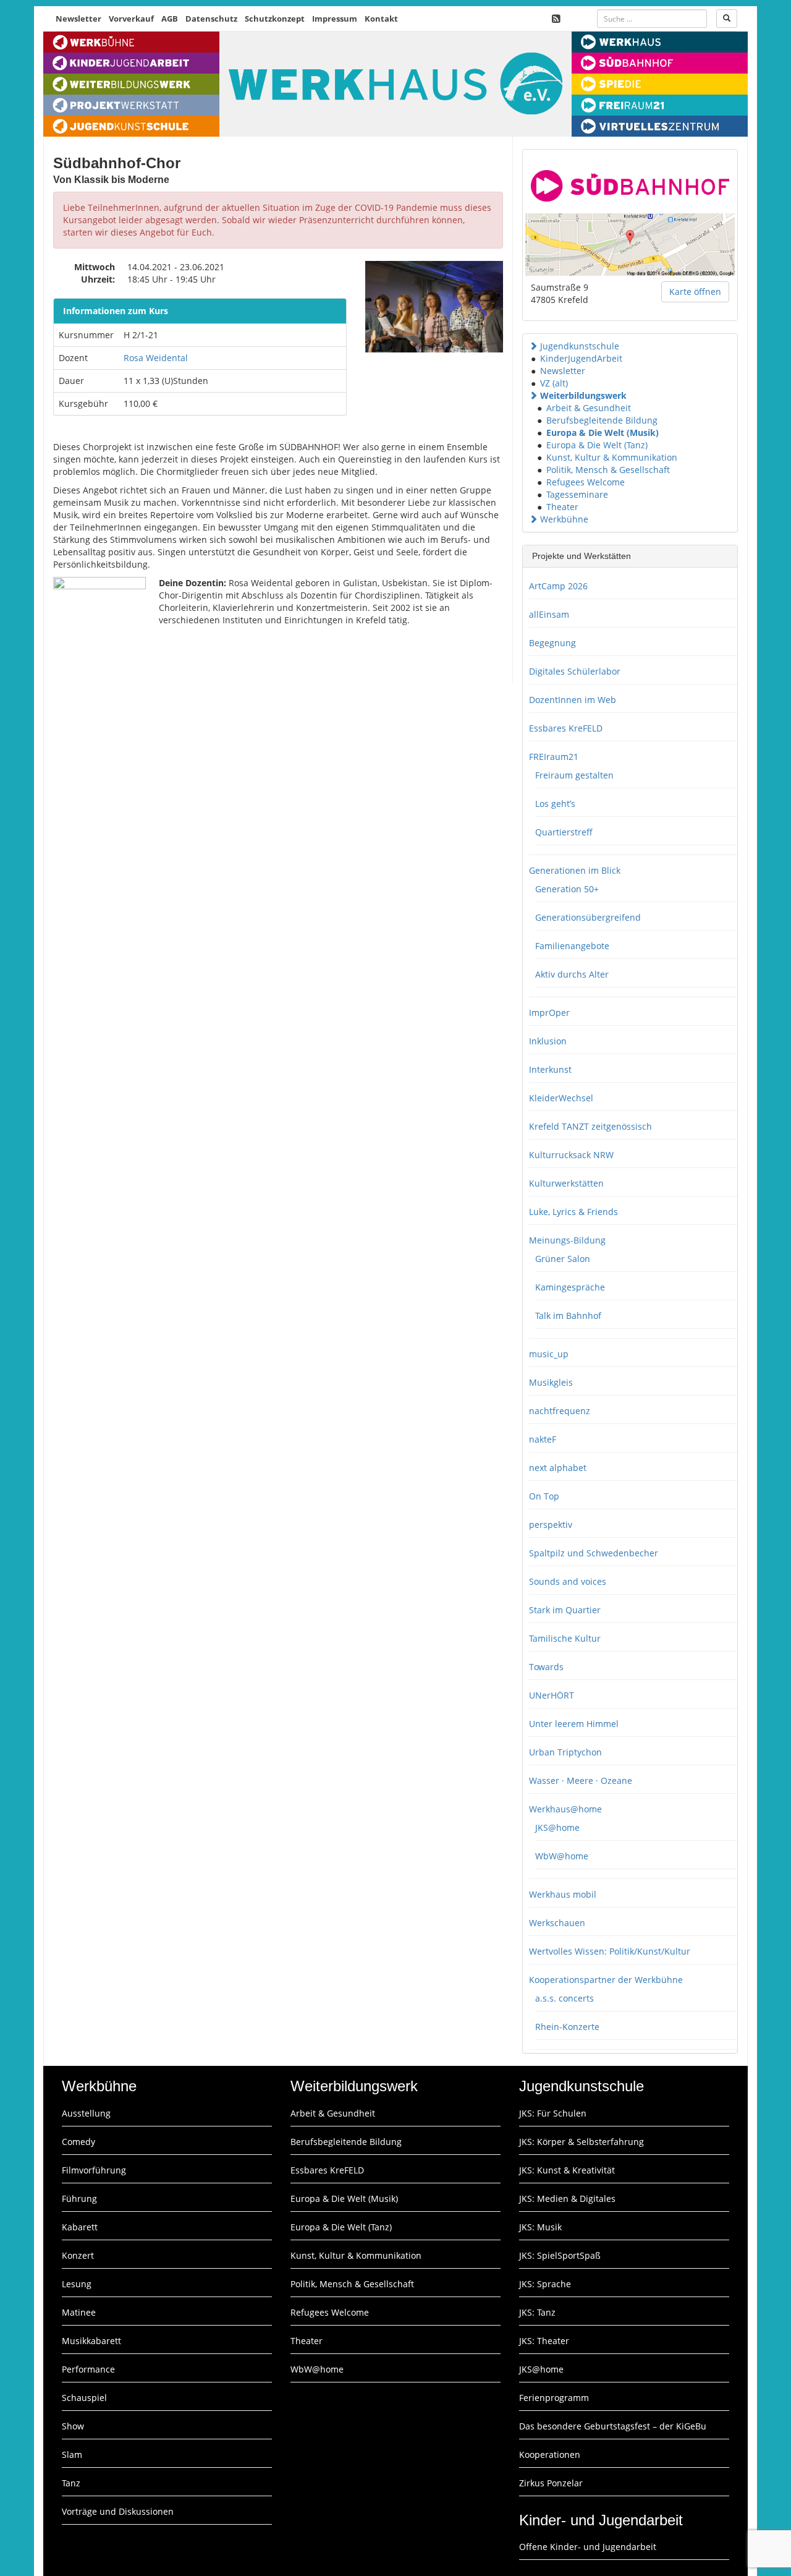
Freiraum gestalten (574, 775)
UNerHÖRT (552, 1695)
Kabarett (80, 2227)
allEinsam (549, 614)
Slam (72, 2454)
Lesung (77, 2284)
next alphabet (558, 1468)
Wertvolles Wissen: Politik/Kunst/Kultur (610, 1951)
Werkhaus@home (565, 1809)
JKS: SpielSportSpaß (560, 2255)
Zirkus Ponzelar (551, 2483)
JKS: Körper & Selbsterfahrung (582, 2142)
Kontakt (381, 19)
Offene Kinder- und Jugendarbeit (588, 2547)
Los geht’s (555, 804)
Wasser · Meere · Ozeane (581, 1781)
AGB (170, 19)
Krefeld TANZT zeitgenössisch (590, 1126)
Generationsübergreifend (588, 917)
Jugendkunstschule (580, 346)
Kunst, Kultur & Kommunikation (612, 457)
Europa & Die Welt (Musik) (603, 433)
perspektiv (551, 1525)
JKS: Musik (540, 2227)
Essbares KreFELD (566, 728)
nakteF (543, 1439)
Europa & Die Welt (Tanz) (597, 445)
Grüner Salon (563, 1259)
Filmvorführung (94, 2170)
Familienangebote (572, 946)
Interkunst (550, 1069)
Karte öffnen (695, 292)
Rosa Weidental (156, 358)
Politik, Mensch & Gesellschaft (608, 470)
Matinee (79, 2312)
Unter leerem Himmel (574, 1724)
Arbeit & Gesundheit (589, 408)
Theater (562, 507)
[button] (533, 346)
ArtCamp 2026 (558, 586)
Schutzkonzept (275, 19)
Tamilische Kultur (565, 1638)
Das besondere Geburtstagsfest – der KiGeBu (613, 2426)
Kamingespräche (570, 1287)
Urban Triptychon (565, 1752)
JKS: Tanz (537, 2312)
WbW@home (562, 1856)
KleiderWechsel (561, 1098)
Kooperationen (550, 2454)
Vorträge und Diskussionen (118, 2511)
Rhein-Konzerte (567, 2027)
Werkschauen (557, 1923)
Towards (546, 1667)
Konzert (78, 2255)
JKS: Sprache (545, 2284)
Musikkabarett (91, 2341)
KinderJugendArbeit (581, 358)
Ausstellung (86, 2113)
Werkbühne (564, 519)
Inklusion (548, 1041)
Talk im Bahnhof (568, 1316)
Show (73, 2426)
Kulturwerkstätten (566, 1183)
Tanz (71, 2483)
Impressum (335, 19)
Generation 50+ (567, 889)
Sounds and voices (568, 1581)
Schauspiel (84, 2398)
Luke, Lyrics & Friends (573, 1212)
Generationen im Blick (575, 870)
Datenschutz (211, 19)
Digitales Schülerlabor (575, 671)
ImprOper (549, 1013)
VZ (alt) (554, 383)
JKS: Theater (544, 2341)
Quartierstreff (564, 832)
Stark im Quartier (565, 1610)
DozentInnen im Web (573, 700)
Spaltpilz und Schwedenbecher (594, 1553)
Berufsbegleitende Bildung (602, 420)
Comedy (78, 2142)
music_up (549, 1354)
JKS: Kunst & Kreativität (567, 2170)
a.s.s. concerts (565, 1998)
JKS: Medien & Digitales (567, 2199)
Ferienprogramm (554, 2398)
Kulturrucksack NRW (571, 1155)
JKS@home (557, 1828)
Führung (79, 2199)
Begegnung (552, 643)
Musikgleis (551, 1382)
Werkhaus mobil (563, 1894)
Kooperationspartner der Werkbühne (606, 1980)
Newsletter (78, 19)
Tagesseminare (577, 494)
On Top (544, 1496)
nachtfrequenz (560, 1411)
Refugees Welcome (586, 482)
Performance (88, 2369)
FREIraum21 (554, 757)
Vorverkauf (131, 19)
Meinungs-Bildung (567, 1240)
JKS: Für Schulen (553, 2113)
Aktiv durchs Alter (572, 974)
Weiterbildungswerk (583, 395)
